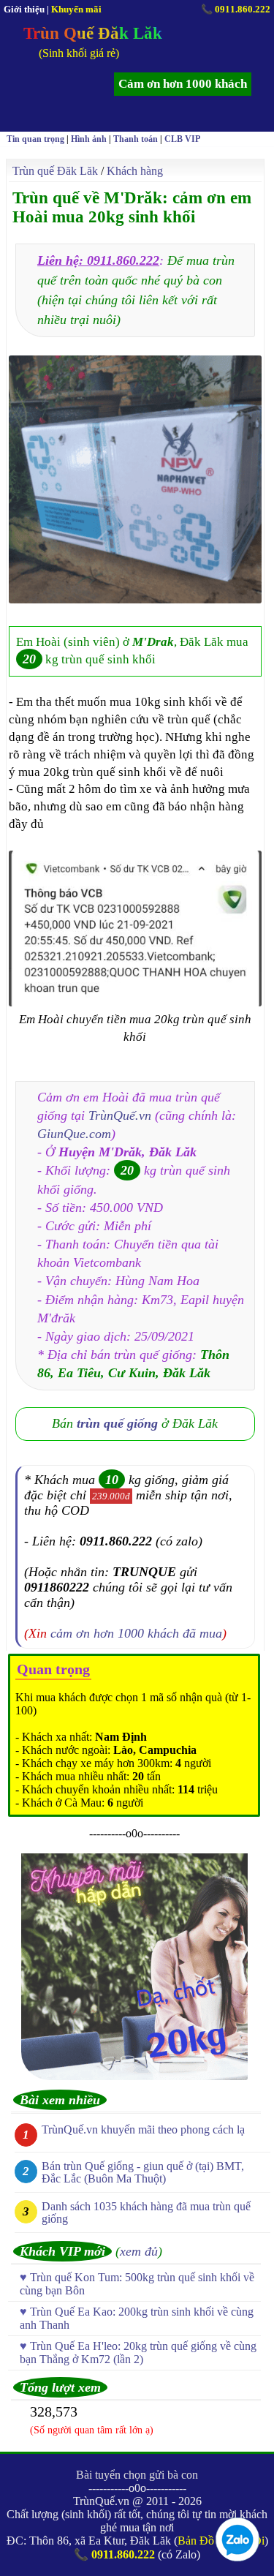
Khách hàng (135, 171)
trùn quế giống (117, 1423)
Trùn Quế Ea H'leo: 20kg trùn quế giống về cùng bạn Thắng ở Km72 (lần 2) (138, 2353)
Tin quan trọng (35, 139)
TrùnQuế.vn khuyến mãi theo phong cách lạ (143, 2129)
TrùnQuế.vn (120, 1115)
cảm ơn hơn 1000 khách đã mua (136, 1633)
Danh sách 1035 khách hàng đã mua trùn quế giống (146, 2212)
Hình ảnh (89, 139)
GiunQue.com (74, 1134)
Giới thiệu (24, 9)
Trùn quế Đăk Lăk (55, 171)
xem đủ (139, 2251)
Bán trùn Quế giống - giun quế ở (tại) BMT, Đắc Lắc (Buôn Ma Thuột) (143, 2172)
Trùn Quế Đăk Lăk (93, 33)
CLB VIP (182, 139)
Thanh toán (136, 139)
